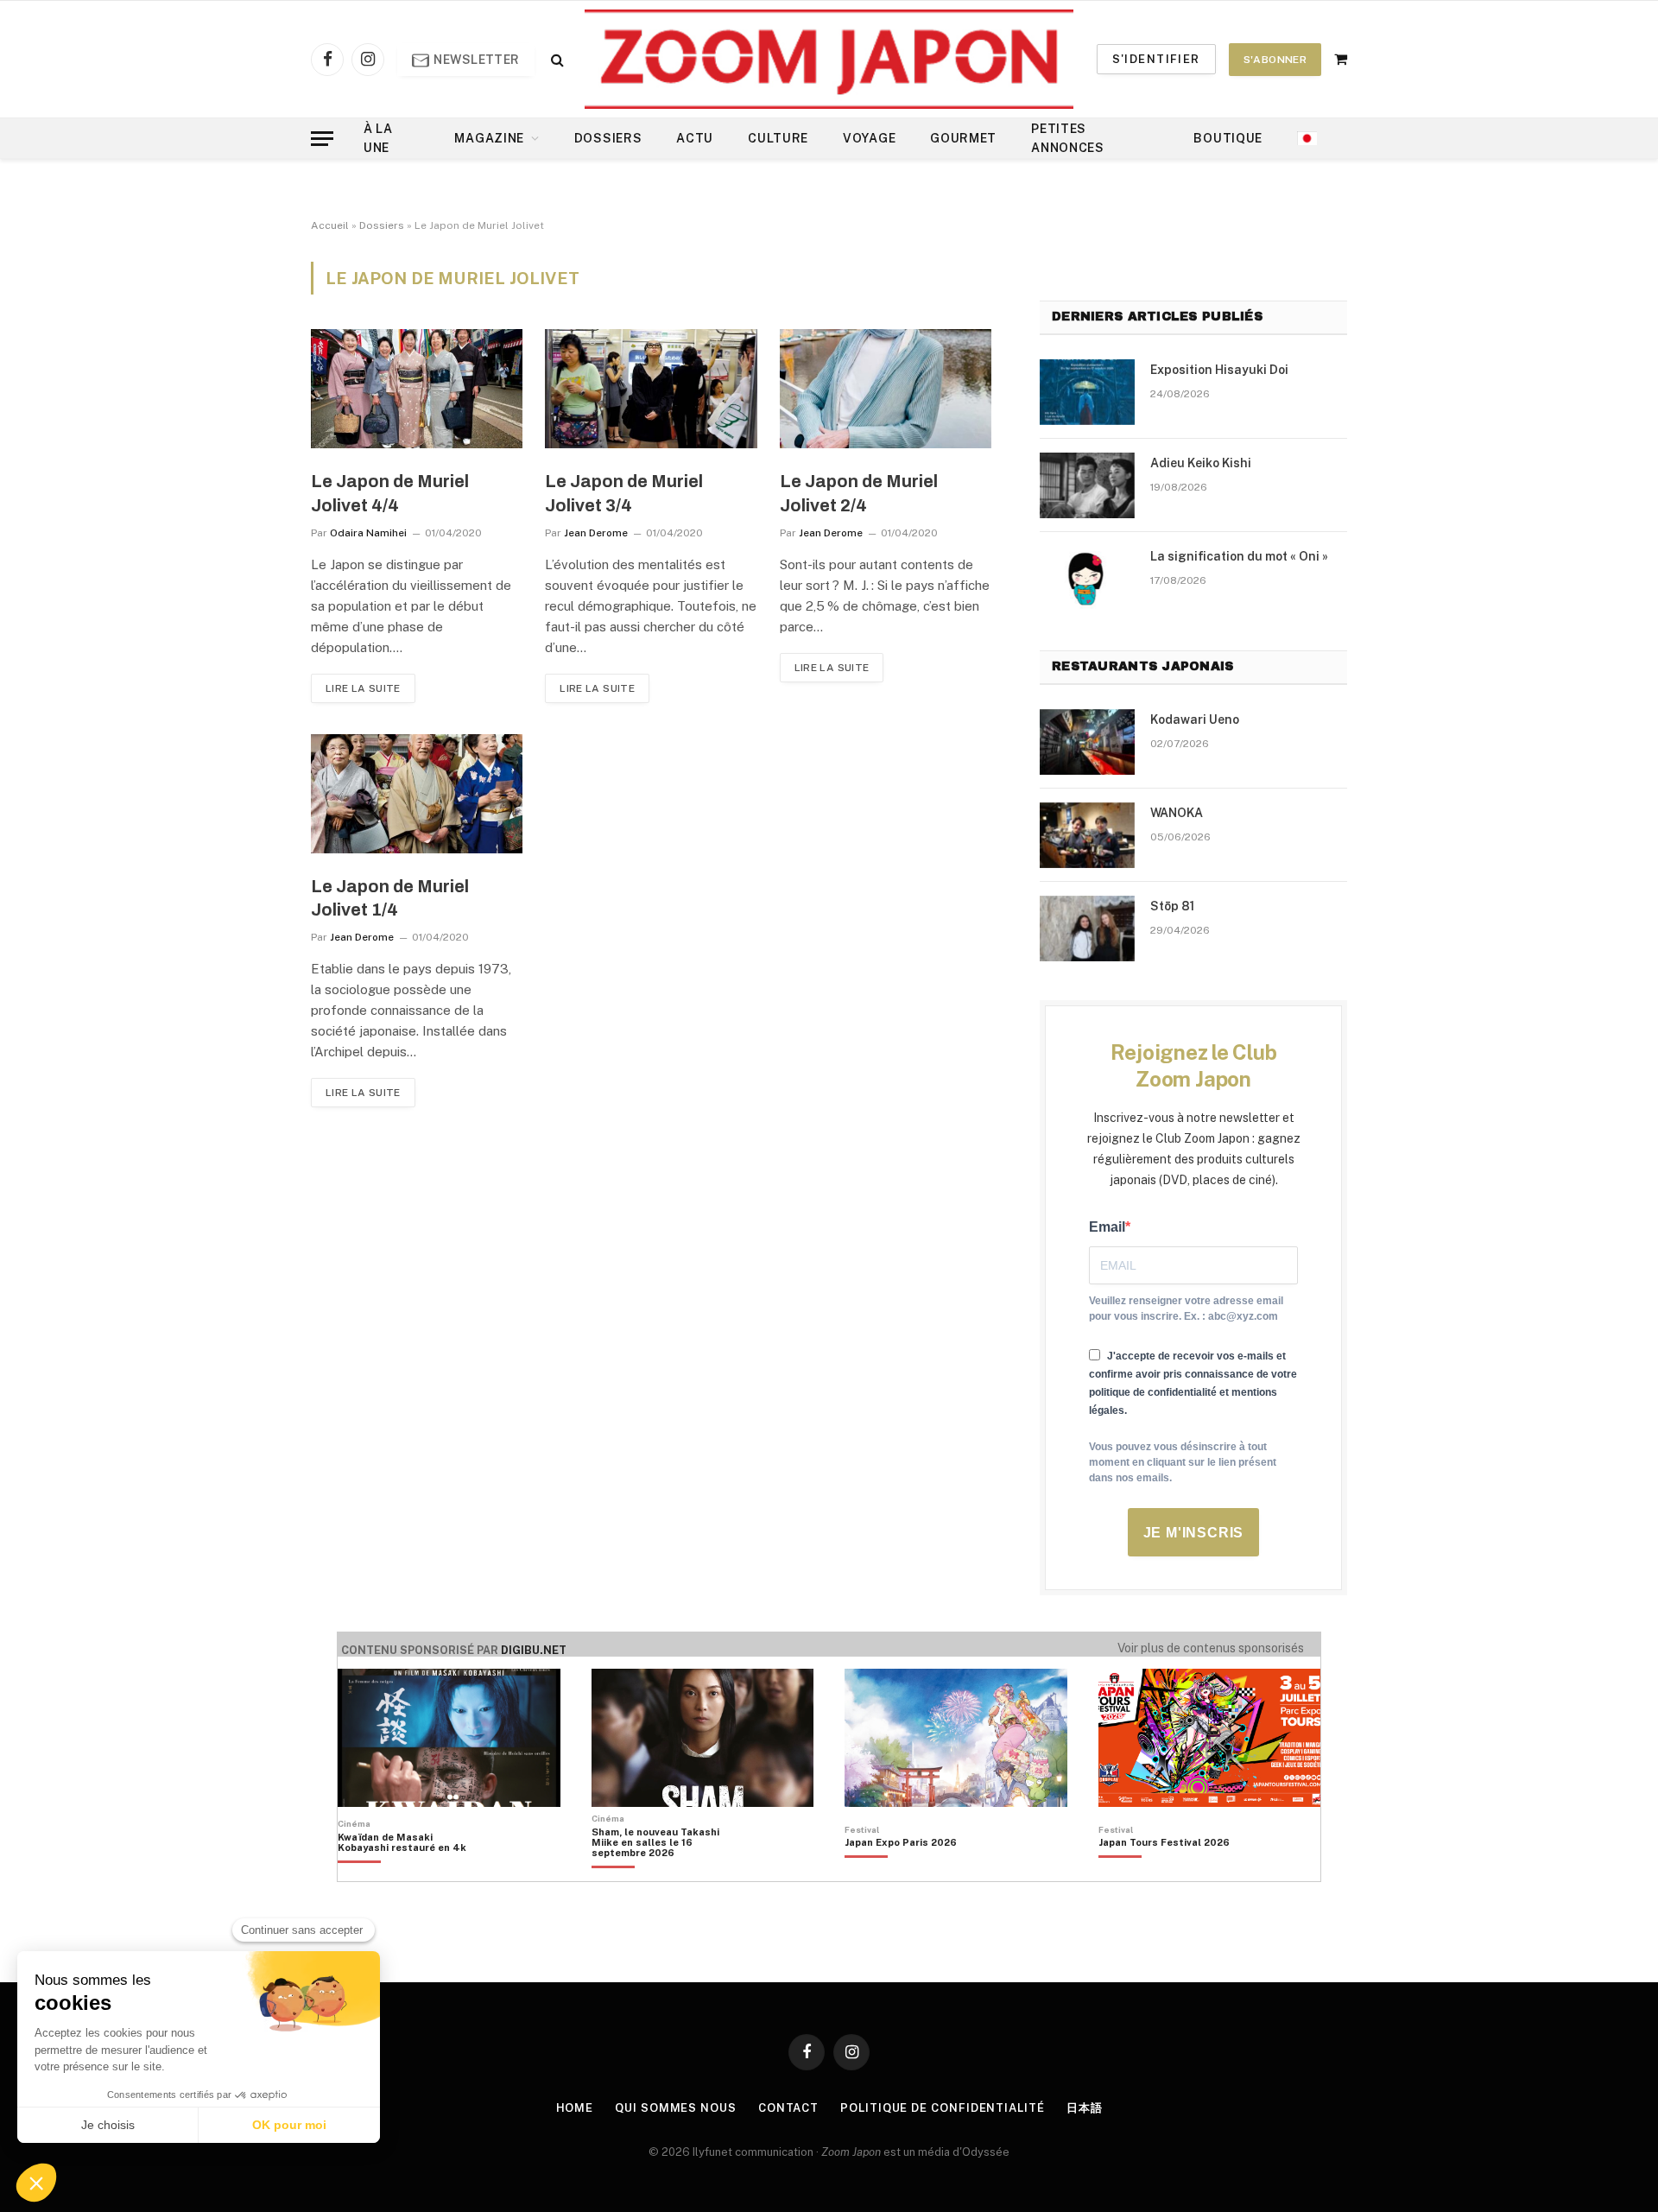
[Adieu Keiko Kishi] (1087, 485)
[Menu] (322, 139)
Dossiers (608, 138)
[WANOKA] (1087, 835)
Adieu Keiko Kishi (1201, 463)
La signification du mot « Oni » (1239, 556)
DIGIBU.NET (534, 1650)
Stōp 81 (1172, 906)
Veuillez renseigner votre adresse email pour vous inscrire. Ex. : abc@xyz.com (1186, 1309)
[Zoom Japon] (829, 59)
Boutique (1228, 138)
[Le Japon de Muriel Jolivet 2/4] (886, 389)
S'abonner (1275, 60)
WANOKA (1177, 813)
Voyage (869, 138)
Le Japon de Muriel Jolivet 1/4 (390, 898)
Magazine (489, 138)
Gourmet (963, 138)
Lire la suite (363, 688)
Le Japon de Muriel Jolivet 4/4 (390, 493)
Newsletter (475, 60)
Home (575, 2108)
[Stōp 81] (1087, 929)
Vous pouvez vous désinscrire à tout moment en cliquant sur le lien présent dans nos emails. (1183, 1462)
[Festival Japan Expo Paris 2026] (901, 1872)
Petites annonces (1068, 138)
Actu (695, 138)
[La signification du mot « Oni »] (1087, 579)
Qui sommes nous (676, 2108)
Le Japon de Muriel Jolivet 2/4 (859, 493)
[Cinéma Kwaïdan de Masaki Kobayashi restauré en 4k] (411, 1872)
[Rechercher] (556, 59)
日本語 (1085, 2108)
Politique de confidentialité (942, 2108)
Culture (778, 138)
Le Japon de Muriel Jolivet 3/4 (624, 493)
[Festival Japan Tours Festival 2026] (1164, 1872)
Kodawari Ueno (1195, 719)
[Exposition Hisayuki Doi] (1087, 392)
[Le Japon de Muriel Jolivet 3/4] (651, 389)
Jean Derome (596, 533)
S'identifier (1156, 59)
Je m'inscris (1194, 1533)
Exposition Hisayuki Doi (1219, 370)
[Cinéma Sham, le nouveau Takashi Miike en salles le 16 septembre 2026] (664, 1872)
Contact (788, 2108)
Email (1107, 1227)
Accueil (330, 225)
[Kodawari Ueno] (1087, 742)
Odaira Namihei (368, 533)
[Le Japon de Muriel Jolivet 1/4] (417, 794)
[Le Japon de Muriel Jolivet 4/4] (417, 389)
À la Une (378, 138)
